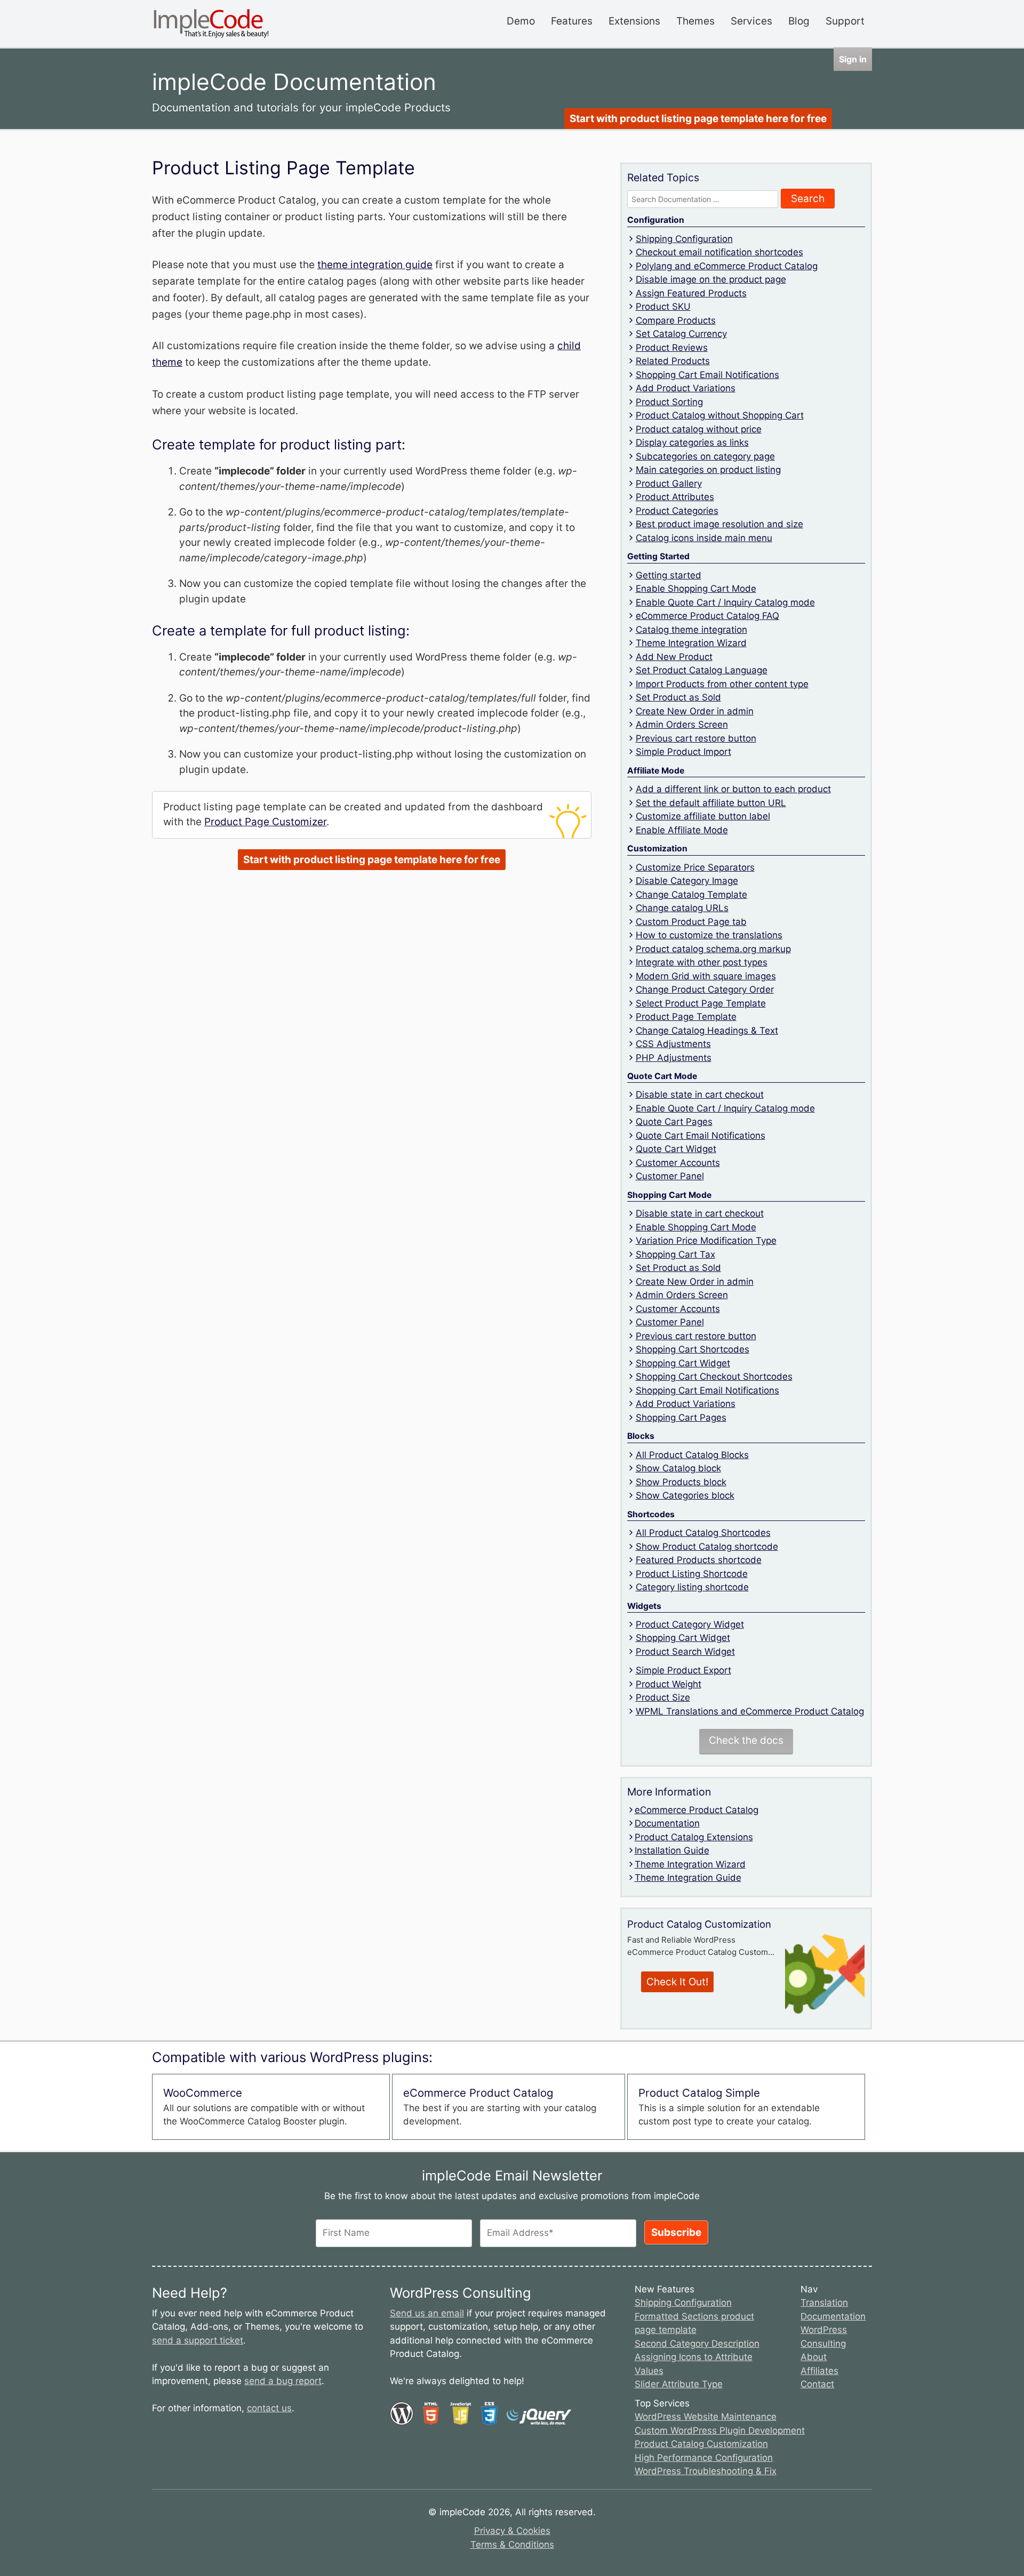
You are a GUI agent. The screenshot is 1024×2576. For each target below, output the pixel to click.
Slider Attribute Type (679, 2384)
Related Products (673, 361)
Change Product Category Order (705, 989)
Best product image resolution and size (719, 524)
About (814, 2357)
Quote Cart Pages (674, 1122)
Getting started (669, 575)
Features (572, 21)
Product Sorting (669, 402)
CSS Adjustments (673, 1044)
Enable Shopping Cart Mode (696, 589)
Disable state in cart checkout (700, 1094)
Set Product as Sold (678, 697)
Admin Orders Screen (682, 724)
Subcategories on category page (705, 456)
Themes (695, 21)
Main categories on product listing (708, 470)
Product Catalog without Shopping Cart (720, 415)
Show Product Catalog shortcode (707, 1547)
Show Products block (681, 1482)
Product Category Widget (690, 1624)
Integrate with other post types (702, 962)
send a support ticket (198, 2340)
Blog (799, 21)
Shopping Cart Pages (681, 1418)
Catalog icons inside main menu (704, 538)
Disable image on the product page (711, 279)
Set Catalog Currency (681, 334)
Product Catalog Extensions (694, 1837)
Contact (817, 2384)
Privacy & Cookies (512, 2531)
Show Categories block (685, 1495)
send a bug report (283, 2381)
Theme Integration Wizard (691, 643)
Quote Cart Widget (676, 1149)
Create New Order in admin (695, 711)
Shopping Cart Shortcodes (693, 1349)
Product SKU (663, 307)
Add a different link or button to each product (733, 789)
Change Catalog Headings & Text (707, 1031)
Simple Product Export (683, 1670)
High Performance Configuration (704, 2458)
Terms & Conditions (512, 2545)
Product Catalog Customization (701, 2444)
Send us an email (427, 2313)
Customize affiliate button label (703, 816)
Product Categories (677, 511)
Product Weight (669, 1684)
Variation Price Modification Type (706, 1241)
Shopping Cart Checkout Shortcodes (714, 1376)
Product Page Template (686, 1017)
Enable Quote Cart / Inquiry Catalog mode (725, 602)
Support (845, 21)
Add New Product (674, 657)
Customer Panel (670, 1176)
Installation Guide (672, 1850)
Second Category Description (697, 2344)
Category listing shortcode (692, 1587)
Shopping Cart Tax (675, 1254)
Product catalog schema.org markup (713, 949)
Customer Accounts (678, 1163)
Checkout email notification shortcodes (719, 252)
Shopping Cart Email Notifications (707, 375)
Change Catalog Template (691, 895)
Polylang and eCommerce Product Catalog (727, 266)
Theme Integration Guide (688, 1878)
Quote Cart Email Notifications (701, 1136)
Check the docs (746, 1740)
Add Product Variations (686, 388)
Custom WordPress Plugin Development (720, 2430)
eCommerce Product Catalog (697, 1810)
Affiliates (819, 2371)
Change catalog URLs (682, 908)
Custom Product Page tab (691, 922)
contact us (269, 2408)
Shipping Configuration (684, 239)
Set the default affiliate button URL (711, 803)
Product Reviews (672, 348)
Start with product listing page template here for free (698, 119)
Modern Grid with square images (706, 976)
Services (751, 21)
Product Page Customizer (265, 822)
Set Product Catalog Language (702, 670)
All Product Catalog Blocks (692, 1455)
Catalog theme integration (691, 630)
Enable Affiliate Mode (682, 830)
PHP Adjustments (674, 1058)
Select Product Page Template (701, 1003)
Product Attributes (675, 497)
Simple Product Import (683, 752)
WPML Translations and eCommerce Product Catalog (750, 1711)
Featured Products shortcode (699, 1560)
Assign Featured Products (691, 293)
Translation (824, 2303)
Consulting (823, 2344)
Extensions (634, 21)
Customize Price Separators (695, 867)
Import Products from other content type (722, 684)
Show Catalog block (678, 1468)
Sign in (853, 59)
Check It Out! (677, 1982)
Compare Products (676, 320)
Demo (521, 21)
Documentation (667, 1823)
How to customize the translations (709, 935)
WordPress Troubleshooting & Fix (706, 2471)
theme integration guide (375, 265)
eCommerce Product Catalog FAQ (707, 616)
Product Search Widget (685, 1652)
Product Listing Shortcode (692, 1574)
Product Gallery (669, 484)
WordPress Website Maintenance (706, 2417)
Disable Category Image (687, 881)
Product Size (663, 1697)
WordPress (824, 2330)
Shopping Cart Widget (683, 1363)
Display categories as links (692, 442)
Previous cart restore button (696, 738)
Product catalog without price (699, 429)
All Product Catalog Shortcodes (703, 1533)
